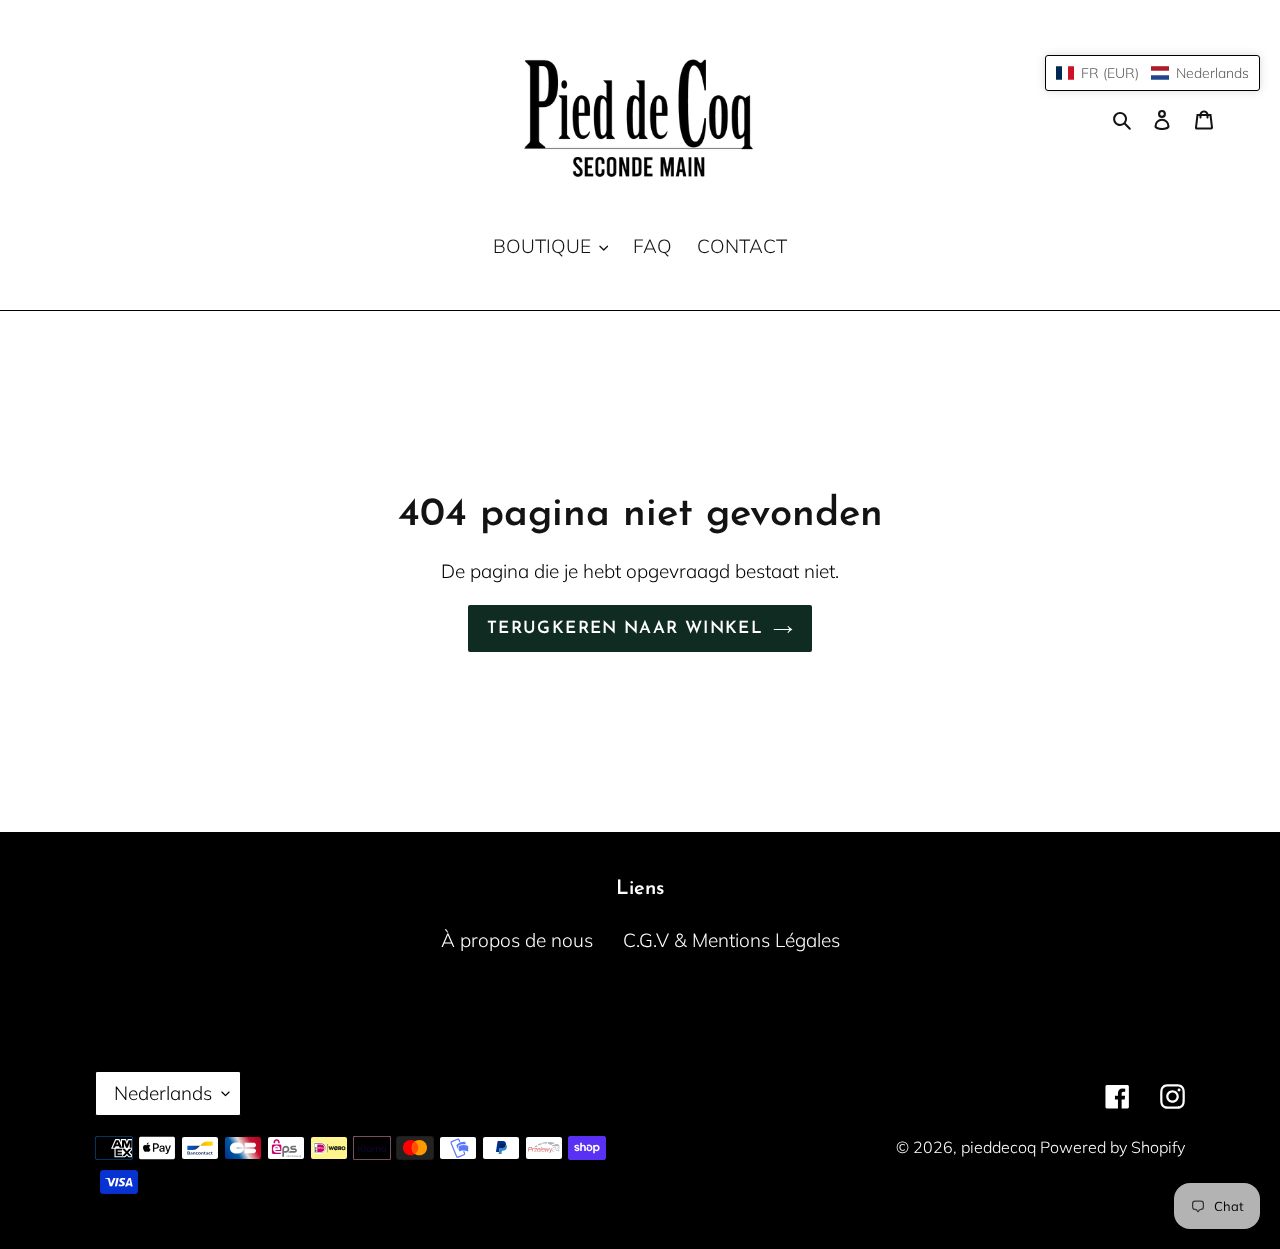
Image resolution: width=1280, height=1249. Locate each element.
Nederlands (163, 1093)
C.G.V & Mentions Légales (731, 940)
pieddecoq (1000, 1147)
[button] (1152, 73)
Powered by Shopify (1112, 1147)
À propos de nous (517, 940)
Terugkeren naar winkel (625, 628)
